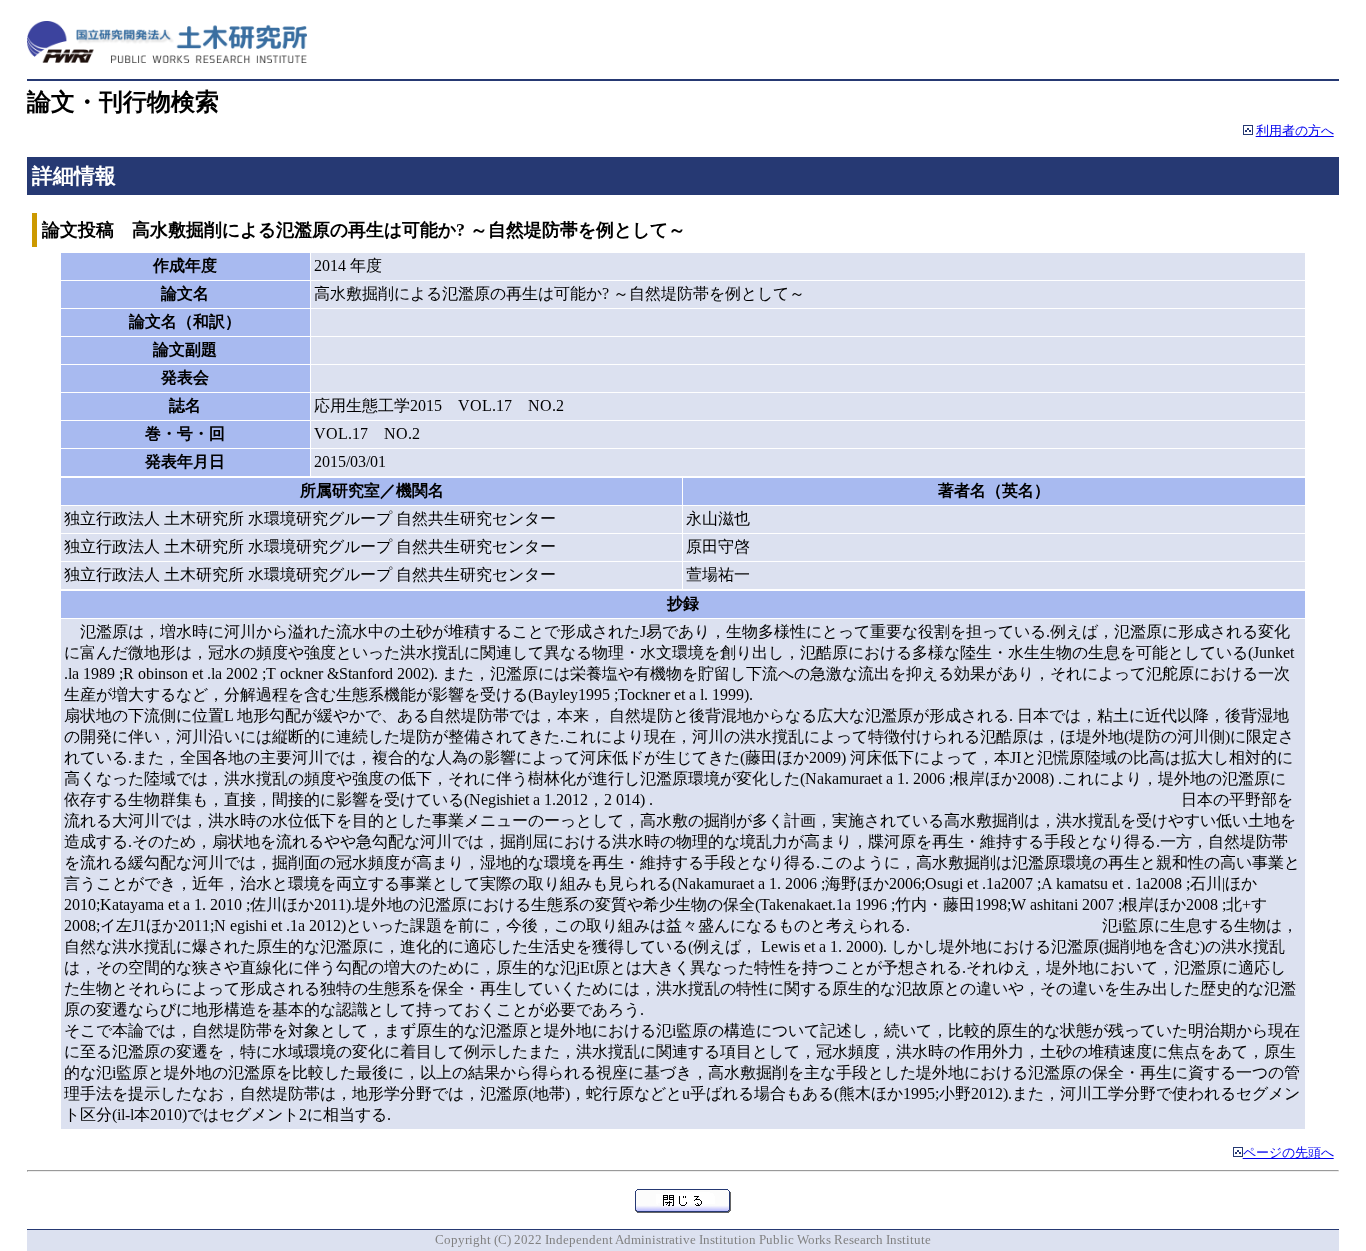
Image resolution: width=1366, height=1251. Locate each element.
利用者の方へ (1295, 131)
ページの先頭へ (1288, 1153)
